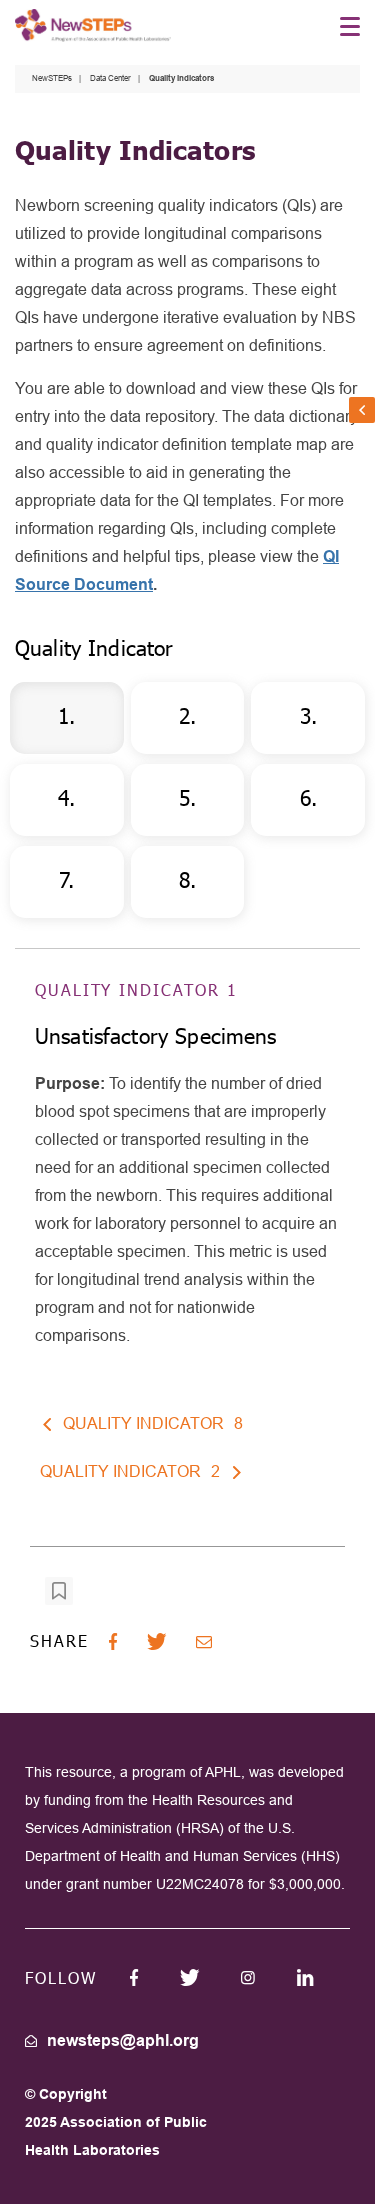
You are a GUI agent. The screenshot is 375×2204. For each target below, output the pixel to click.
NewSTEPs (52, 78)
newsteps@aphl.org (123, 2040)
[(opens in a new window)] (134, 1977)
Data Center (110, 78)
